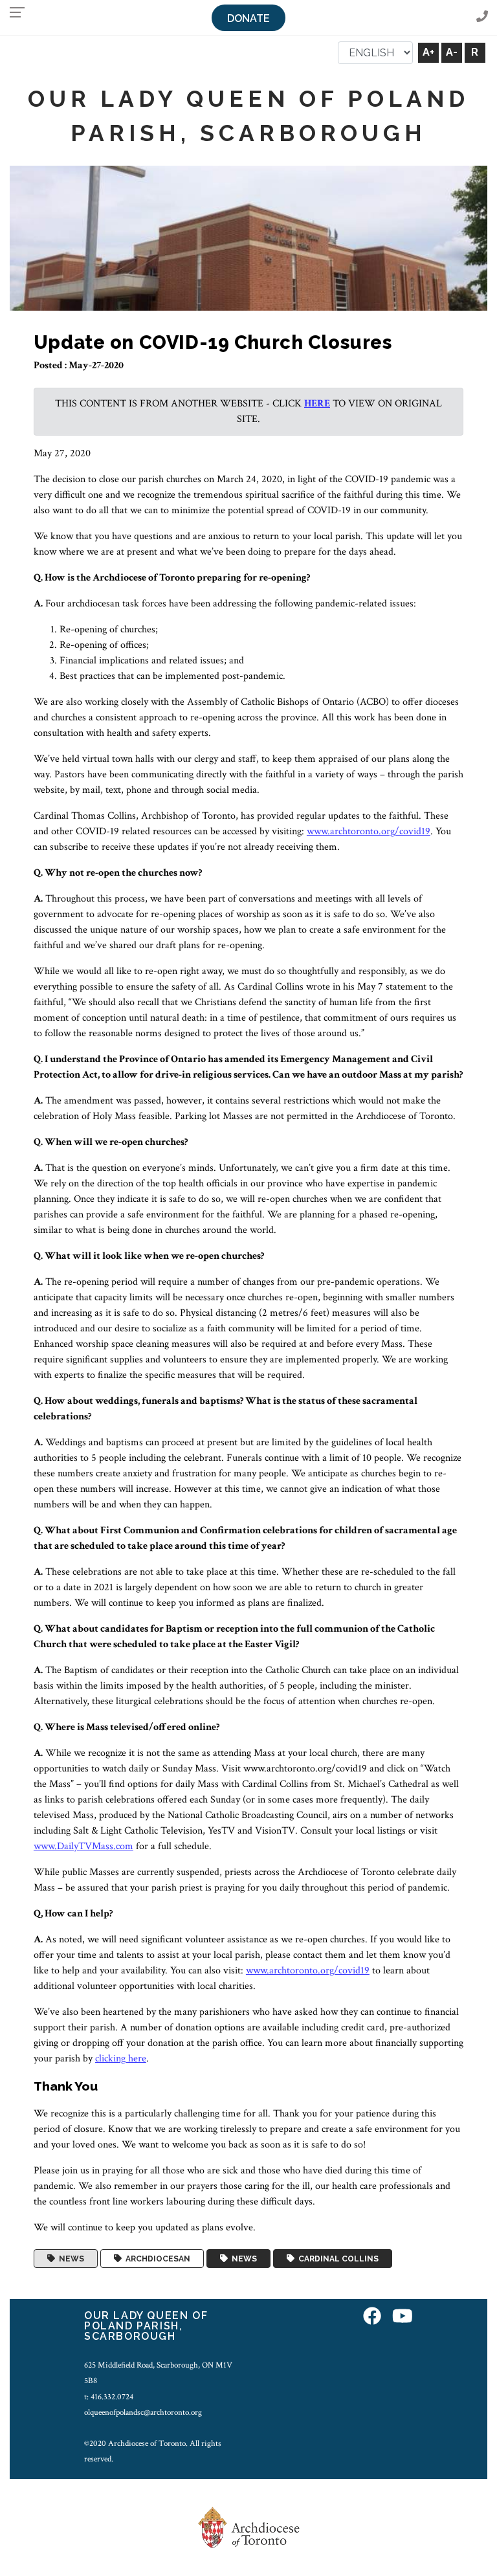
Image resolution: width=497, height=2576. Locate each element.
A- (452, 52)
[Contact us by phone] (482, 17)
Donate (248, 18)
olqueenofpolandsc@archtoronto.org (143, 2412)
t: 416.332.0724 (109, 2397)
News (70, 2259)
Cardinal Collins (337, 2259)
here (317, 404)
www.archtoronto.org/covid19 (369, 831)
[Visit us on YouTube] (403, 2317)
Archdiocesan (156, 2259)
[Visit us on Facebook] (372, 2317)
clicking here (121, 2059)
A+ (428, 52)
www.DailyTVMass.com (83, 1846)
